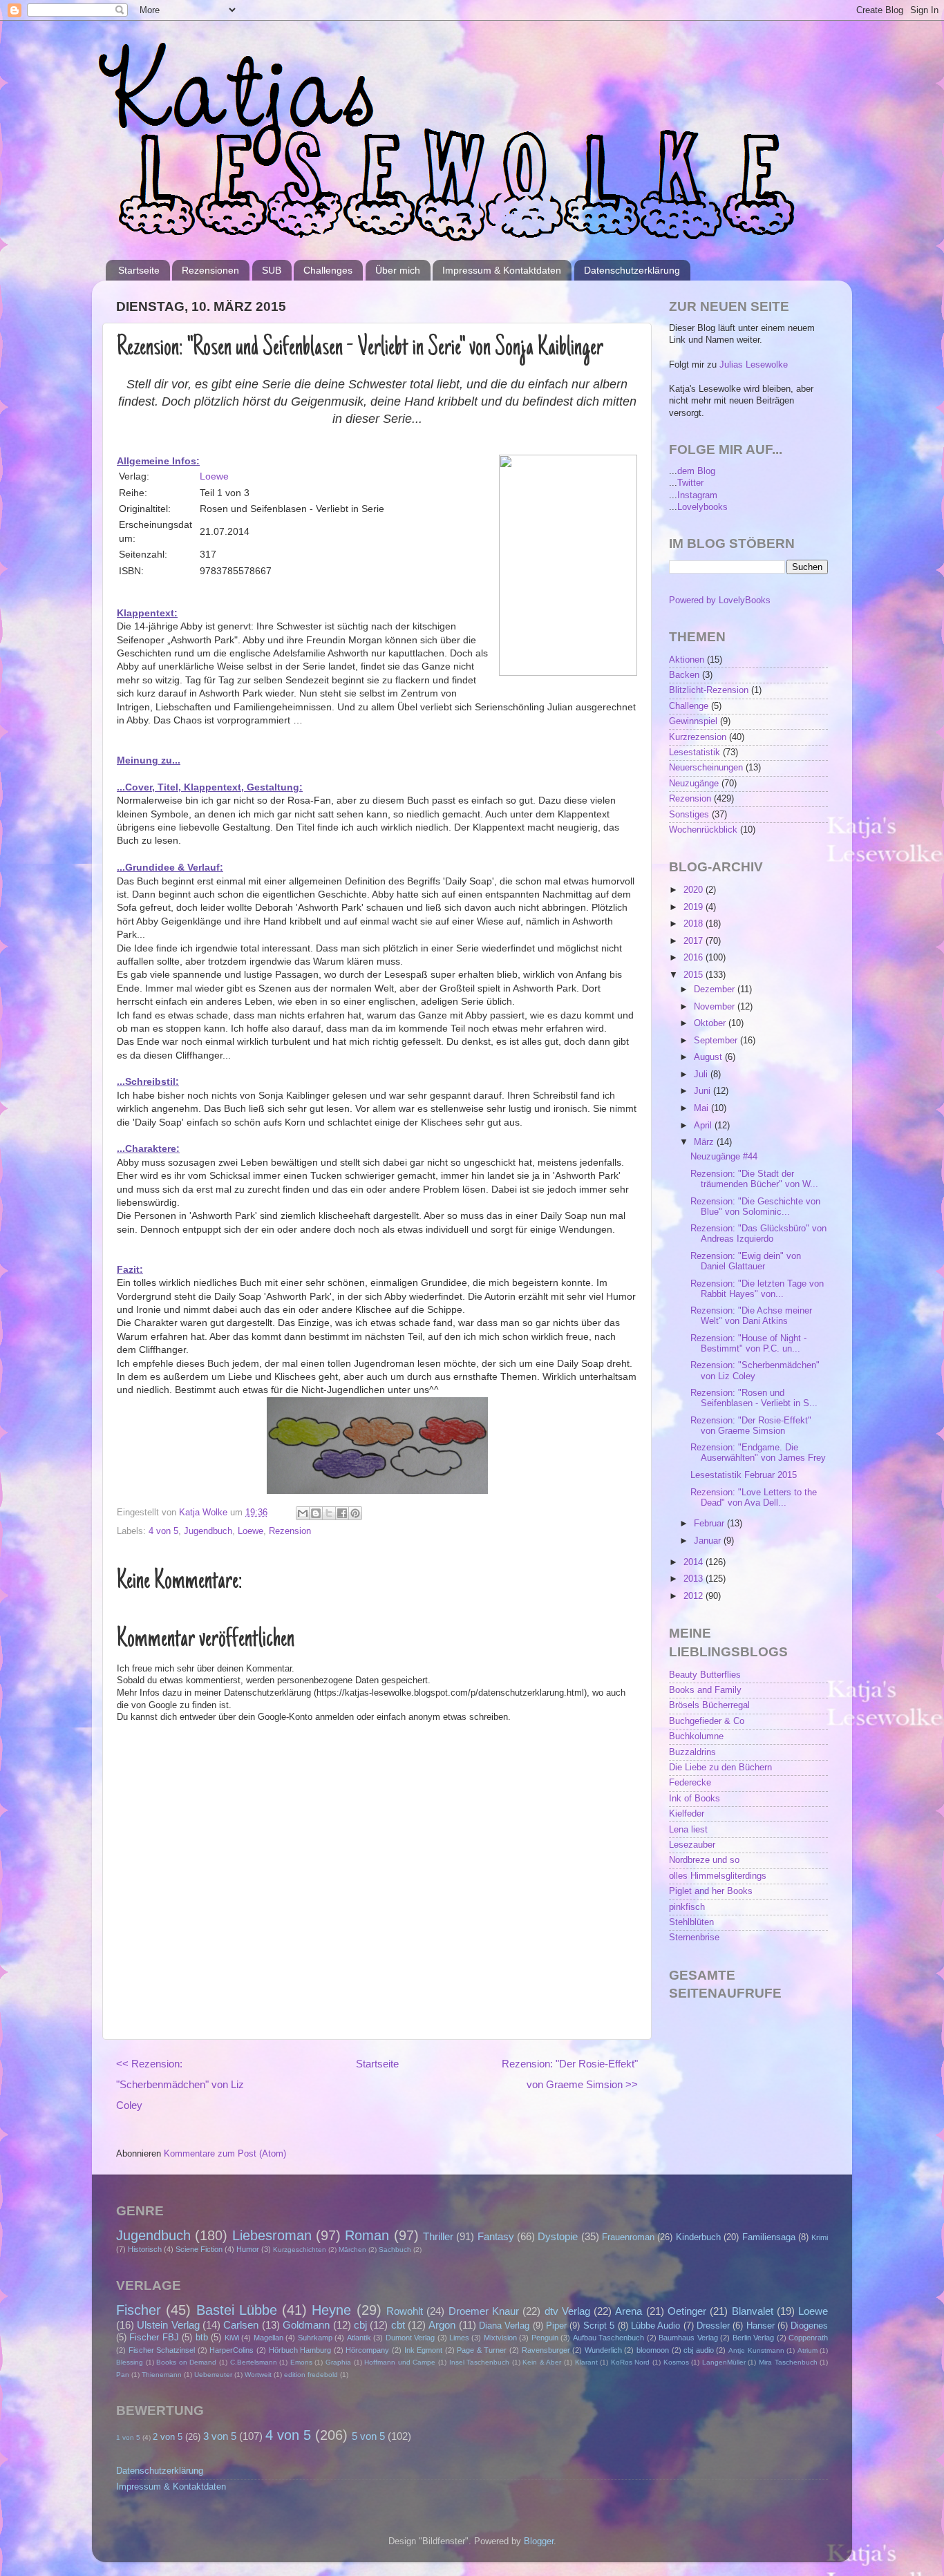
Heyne (331, 2310)
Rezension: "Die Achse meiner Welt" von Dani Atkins (751, 1316)
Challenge (689, 706)
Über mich (398, 270)
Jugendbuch (208, 1531)
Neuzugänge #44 (724, 1157)
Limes (459, 2338)
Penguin (545, 2338)
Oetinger (687, 2311)
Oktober (711, 1023)
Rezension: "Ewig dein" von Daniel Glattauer (746, 1261)
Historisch (145, 2249)
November (716, 1007)
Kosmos (676, 2362)
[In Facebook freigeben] (342, 1513)
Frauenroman (628, 2237)
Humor (248, 2249)
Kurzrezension (698, 737)
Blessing (130, 2362)
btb (202, 2338)
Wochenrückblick (703, 830)
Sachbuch (395, 2250)
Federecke (690, 1783)
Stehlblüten (691, 1922)
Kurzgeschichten (300, 2250)
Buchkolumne (696, 1736)
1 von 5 (128, 2437)
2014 (695, 1562)
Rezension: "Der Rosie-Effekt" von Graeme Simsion (751, 1426)
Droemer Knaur (484, 2311)
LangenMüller (724, 2362)
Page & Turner (482, 2350)
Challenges (328, 270)
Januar (709, 1541)
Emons (301, 2362)
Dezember (716, 989)
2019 (695, 907)
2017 (695, 941)
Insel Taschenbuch (480, 2362)
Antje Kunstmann (756, 2350)
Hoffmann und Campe (400, 2362)
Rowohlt (405, 2311)
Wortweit (258, 2375)
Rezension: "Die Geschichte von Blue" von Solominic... (755, 1207)
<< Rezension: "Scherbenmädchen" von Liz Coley (180, 2084)
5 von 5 (368, 2436)
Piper (556, 2326)
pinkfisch (687, 1907)
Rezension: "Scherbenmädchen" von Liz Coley (755, 1371)
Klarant (586, 2362)
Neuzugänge (694, 784)
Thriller (438, 2236)
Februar (710, 1524)
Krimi (820, 2237)
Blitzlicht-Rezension (709, 690)
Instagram (697, 495)
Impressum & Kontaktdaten (502, 270)
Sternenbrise (694, 1938)
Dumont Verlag (410, 2338)
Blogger (539, 2541)
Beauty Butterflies (705, 1675)
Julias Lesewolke (754, 365)
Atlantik (359, 2338)
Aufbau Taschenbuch (608, 2338)
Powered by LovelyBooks (720, 600)
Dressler (713, 2326)
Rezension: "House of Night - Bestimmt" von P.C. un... (748, 1344)
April (704, 1126)
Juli (702, 1074)
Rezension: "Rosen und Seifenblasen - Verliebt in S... (754, 1398)
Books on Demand (186, 2362)
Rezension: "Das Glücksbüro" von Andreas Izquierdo (758, 1234)
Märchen (352, 2250)
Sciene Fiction (199, 2249)
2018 (695, 924)
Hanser (761, 2326)
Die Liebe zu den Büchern (720, 1768)
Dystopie (558, 2236)
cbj (360, 2325)
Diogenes (809, 2326)
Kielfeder (687, 1814)
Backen (684, 675)
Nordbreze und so (704, 1860)
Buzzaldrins (692, 1752)
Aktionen (687, 660)
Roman (367, 2235)
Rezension (290, 1531)
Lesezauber (692, 1845)
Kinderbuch (698, 2237)
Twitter (690, 483)
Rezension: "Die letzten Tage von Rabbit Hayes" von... (757, 1289)
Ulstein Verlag (168, 2325)
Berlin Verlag (753, 2338)
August (709, 1057)
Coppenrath (808, 2338)
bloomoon (653, 2350)
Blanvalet (753, 2311)
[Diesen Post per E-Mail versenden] (303, 1513)
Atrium (808, 2350)
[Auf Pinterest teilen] (355, 1513)
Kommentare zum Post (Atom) (225, 2154)
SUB (272, 270)
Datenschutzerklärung (632, 270)
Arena (629, 2311)
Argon (442, 2325)
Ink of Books (695, 1799)
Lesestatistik (695, 752)
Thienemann (162, 2375)
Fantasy (496, 2236)
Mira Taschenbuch (788, 2362)
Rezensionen (210, 270)
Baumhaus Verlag (688, 2338)
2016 (695, 958)
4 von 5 (163, 1531)
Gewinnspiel (693, 721)
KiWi (232, 2338)
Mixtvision (500, 2338)
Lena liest (688, 1830)
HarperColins (232, 2350)
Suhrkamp (315, 2338)
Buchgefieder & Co (707, 1721)
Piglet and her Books (711, 1891)
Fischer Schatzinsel (162, 2350)
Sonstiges (689, 815)
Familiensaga (769, 2237)
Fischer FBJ (154, 2338)
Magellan (268, 2338)
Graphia (338, 2362)
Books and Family (705, 1690)
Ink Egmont (424, 2350)
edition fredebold (311, 2375)
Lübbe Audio (655, 2326)
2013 (695, 1579)
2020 (695, 890)
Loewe (214, 476)
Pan (123, 2375)
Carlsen (241, 2325)
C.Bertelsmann (254, 2362)
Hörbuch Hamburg (300, 2350)
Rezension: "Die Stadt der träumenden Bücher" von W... (754, 1179)
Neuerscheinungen (706, 768)
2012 (695, 1596)
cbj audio (699, 2350)
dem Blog (696, 471)
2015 (695, 975)
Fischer (139, 2310)
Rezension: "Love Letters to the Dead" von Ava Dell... (754, 1498)
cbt (398, 2325)
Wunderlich (603, 2350)
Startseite (139, 270)
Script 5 (599, 2326)
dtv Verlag (567, 2311)
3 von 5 (220, 2436)
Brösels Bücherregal (709, 1705)
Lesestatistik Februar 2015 (744, 1475)
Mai (702, 1108)
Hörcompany (367, 2350)
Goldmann (306, 2325)
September (717, 1041)
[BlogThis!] (316, 1513)
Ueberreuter (213, 2375)
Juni (704, 1091)
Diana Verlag (504, 2326)
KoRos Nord (631, 2362)
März (705, 1142)
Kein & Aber (542, 2362)
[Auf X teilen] (329, 1513)
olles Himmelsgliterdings (718, 1876)
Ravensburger (546, 2350)
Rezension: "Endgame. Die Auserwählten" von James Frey (758, 1453)
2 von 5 (168, 2437)
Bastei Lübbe (237, 2310)
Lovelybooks (702, 507)
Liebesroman (272, 2235)
